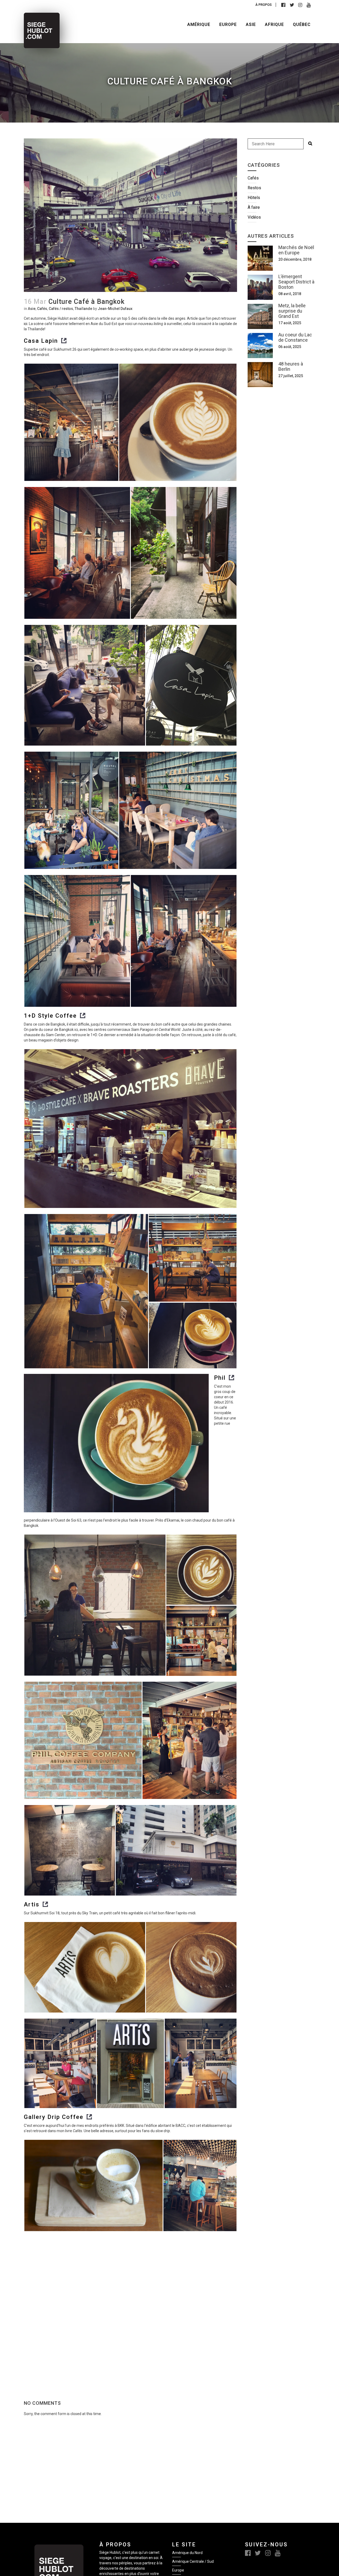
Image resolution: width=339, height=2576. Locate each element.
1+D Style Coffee (50, 1016)
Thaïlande (83, 309)
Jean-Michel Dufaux (115, 309)
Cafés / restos (61, 309)
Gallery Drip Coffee (54, 2117)
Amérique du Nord (187, 2553)
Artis (32, 1904)
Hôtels (254, 198)
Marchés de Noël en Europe (296, 250)
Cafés (42, 309)
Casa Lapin (41, 341)
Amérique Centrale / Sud (193, 2561)
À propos (264, 5)
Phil (220, 1378)
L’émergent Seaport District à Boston (296, 282)
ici (26, 324)
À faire (254, 207)
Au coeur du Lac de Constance (295, 337)
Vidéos (254, 217)
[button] (71, 422)
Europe (178, 2570)
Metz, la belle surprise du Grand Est (292, 311)
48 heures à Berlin (291, 366)
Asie (32, 309)
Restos (254, 188)
